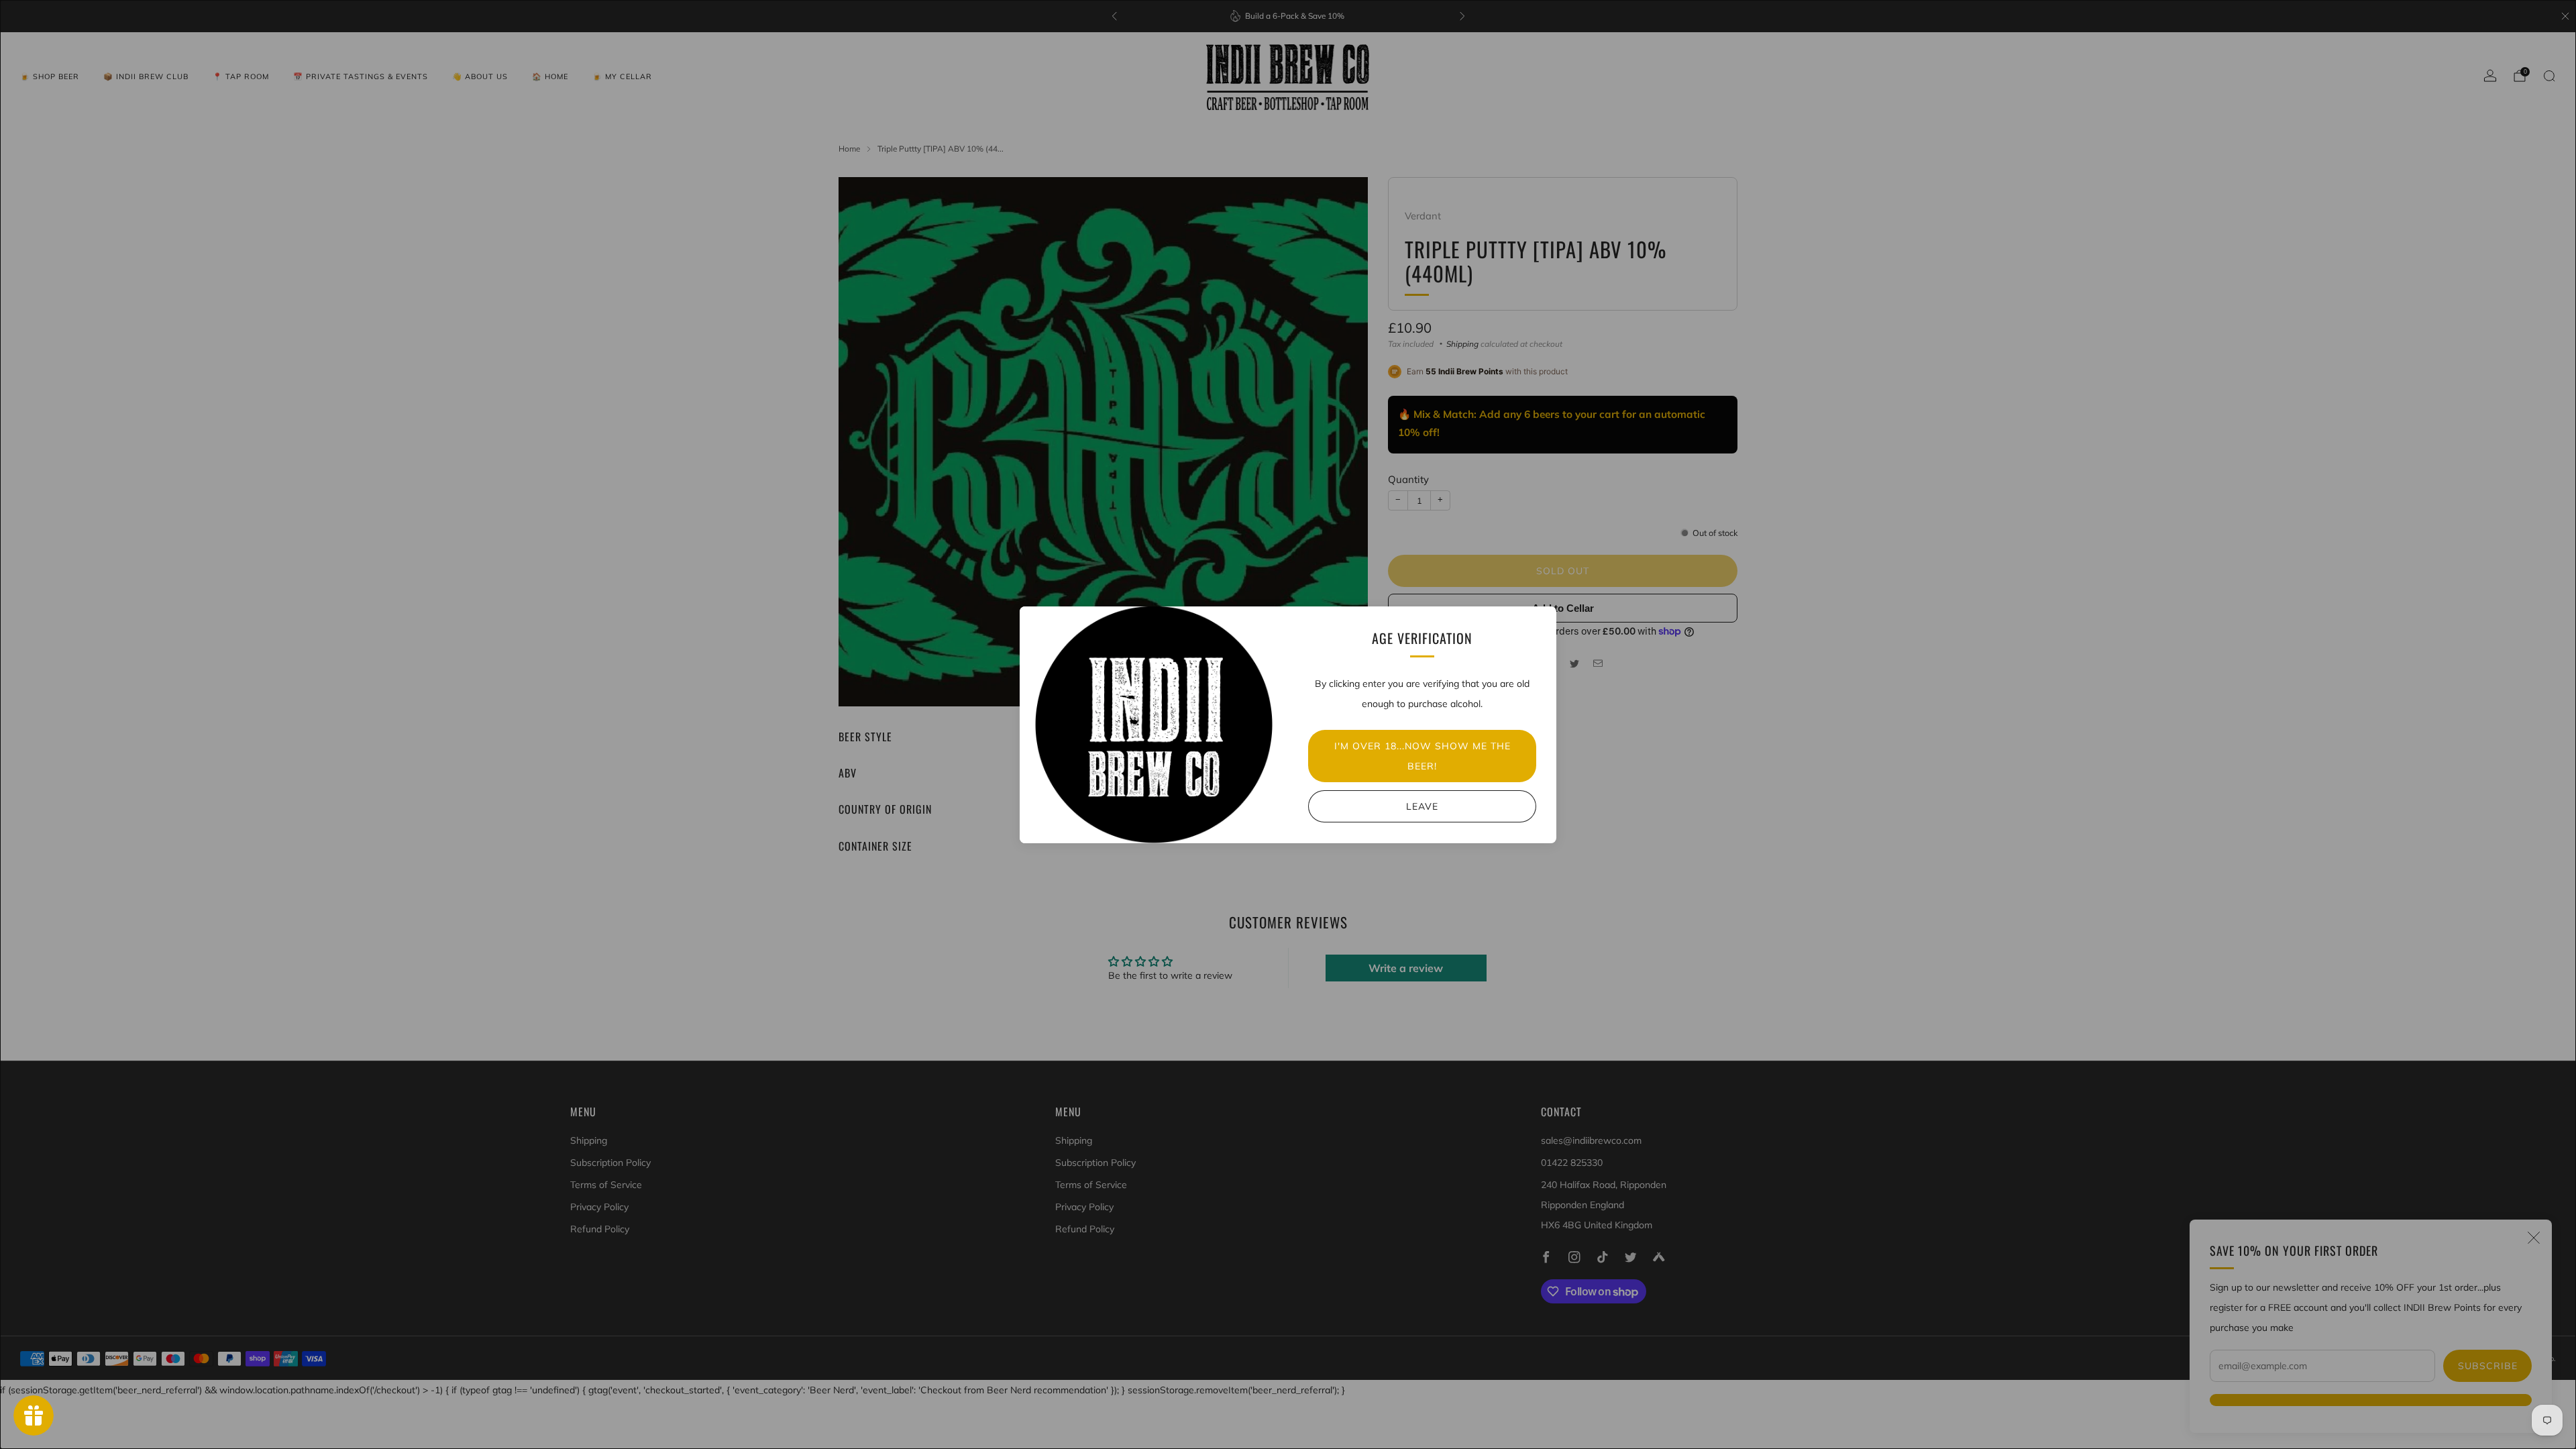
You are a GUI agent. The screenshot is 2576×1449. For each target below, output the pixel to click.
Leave (1422, 806)
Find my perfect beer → (1288, 1406)
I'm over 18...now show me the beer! (1423, 756)
